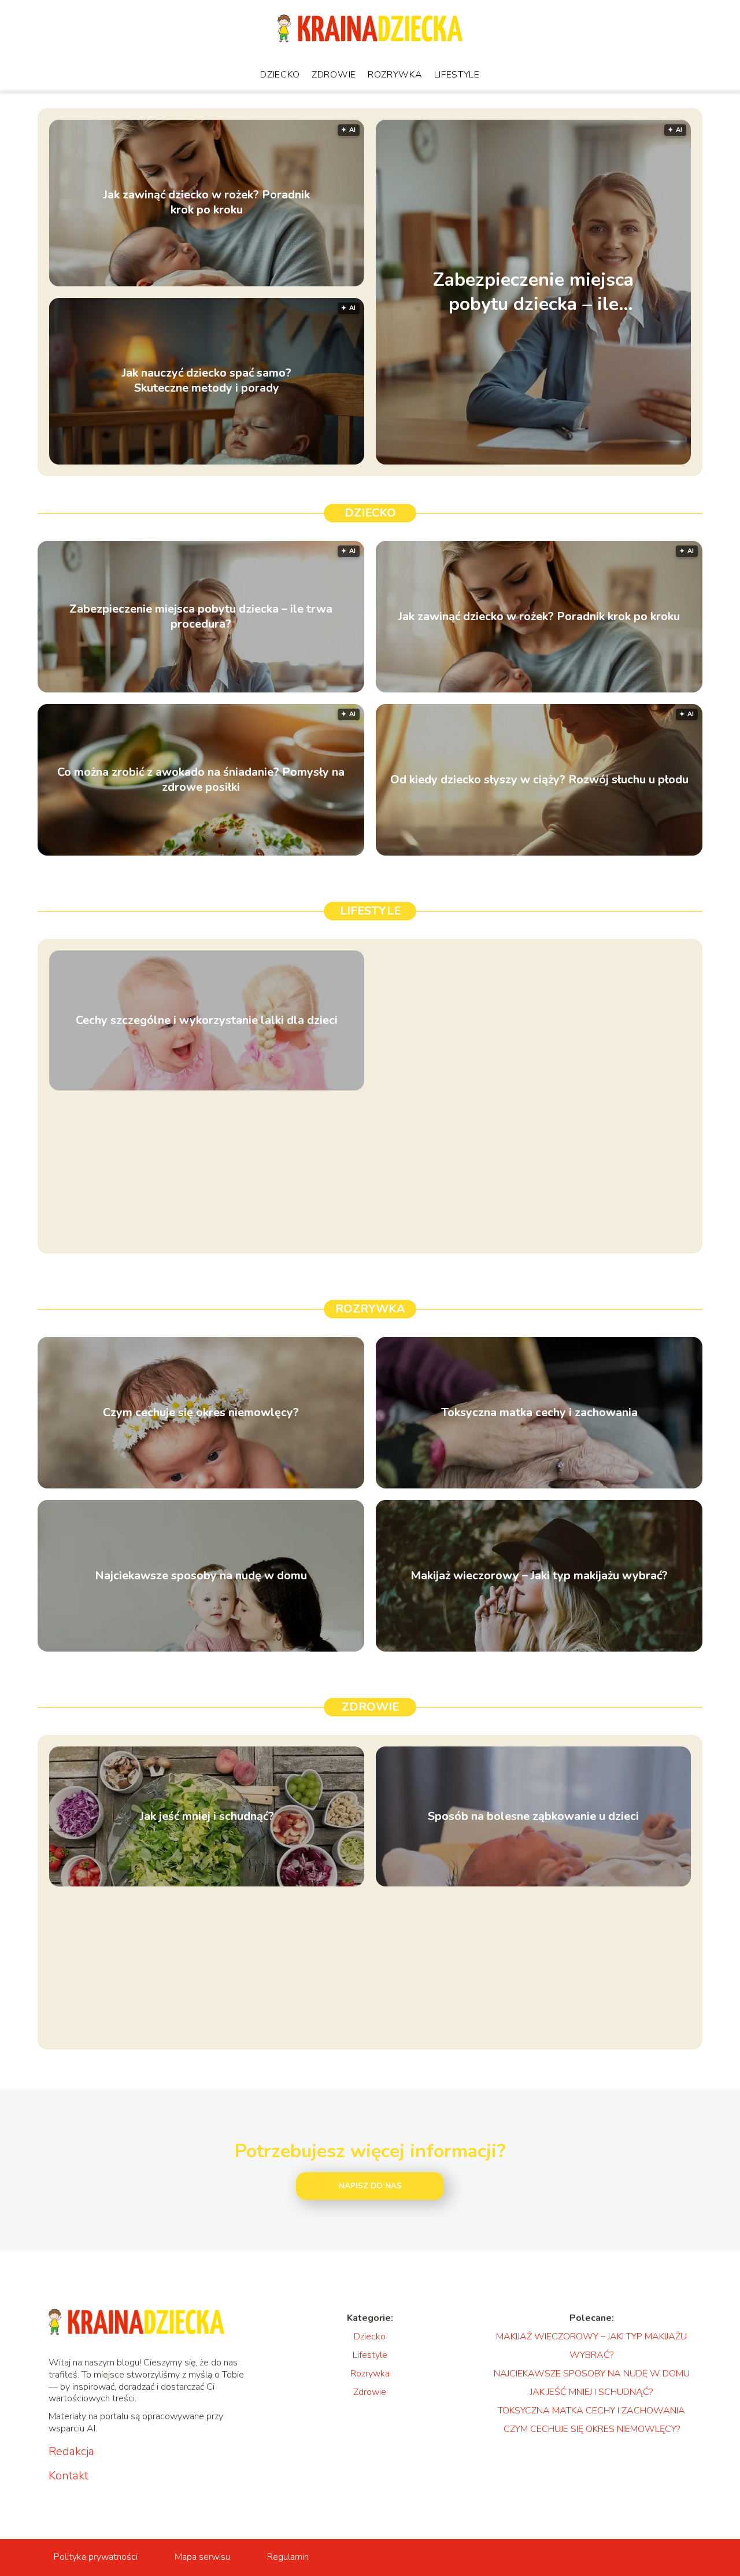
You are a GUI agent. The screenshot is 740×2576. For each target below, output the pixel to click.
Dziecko (280, 75)
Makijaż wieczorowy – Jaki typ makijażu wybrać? (539, 1576)
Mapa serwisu (202, 2557)
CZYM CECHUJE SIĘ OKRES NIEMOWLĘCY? (592, 2429)
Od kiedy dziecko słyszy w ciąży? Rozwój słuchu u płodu (539, 780)
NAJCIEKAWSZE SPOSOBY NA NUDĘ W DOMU (592, 2374)
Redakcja (71, 2452)
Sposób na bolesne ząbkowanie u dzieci (533, 1816)
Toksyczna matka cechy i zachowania (539, 1413)
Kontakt (69, 2476)
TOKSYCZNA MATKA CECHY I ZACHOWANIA (591, 2411)
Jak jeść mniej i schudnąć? (207, 1816)
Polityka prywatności (96, 2557)
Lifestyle (457, 75)
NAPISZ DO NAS (370, 2186)
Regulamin (288, 2557)
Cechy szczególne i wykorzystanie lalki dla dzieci (207, 1020)
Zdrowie (334, 75)
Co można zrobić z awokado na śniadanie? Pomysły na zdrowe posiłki (201, 780)
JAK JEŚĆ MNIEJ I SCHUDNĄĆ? (591, 2392)
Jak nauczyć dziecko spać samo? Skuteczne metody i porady (207, 381)
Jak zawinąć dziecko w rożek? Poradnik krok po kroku (207, 203)
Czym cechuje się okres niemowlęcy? (201, 1413)
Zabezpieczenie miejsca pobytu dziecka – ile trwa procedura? (533, 292)
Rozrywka (395, 75)
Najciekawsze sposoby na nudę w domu (201, 1576)
